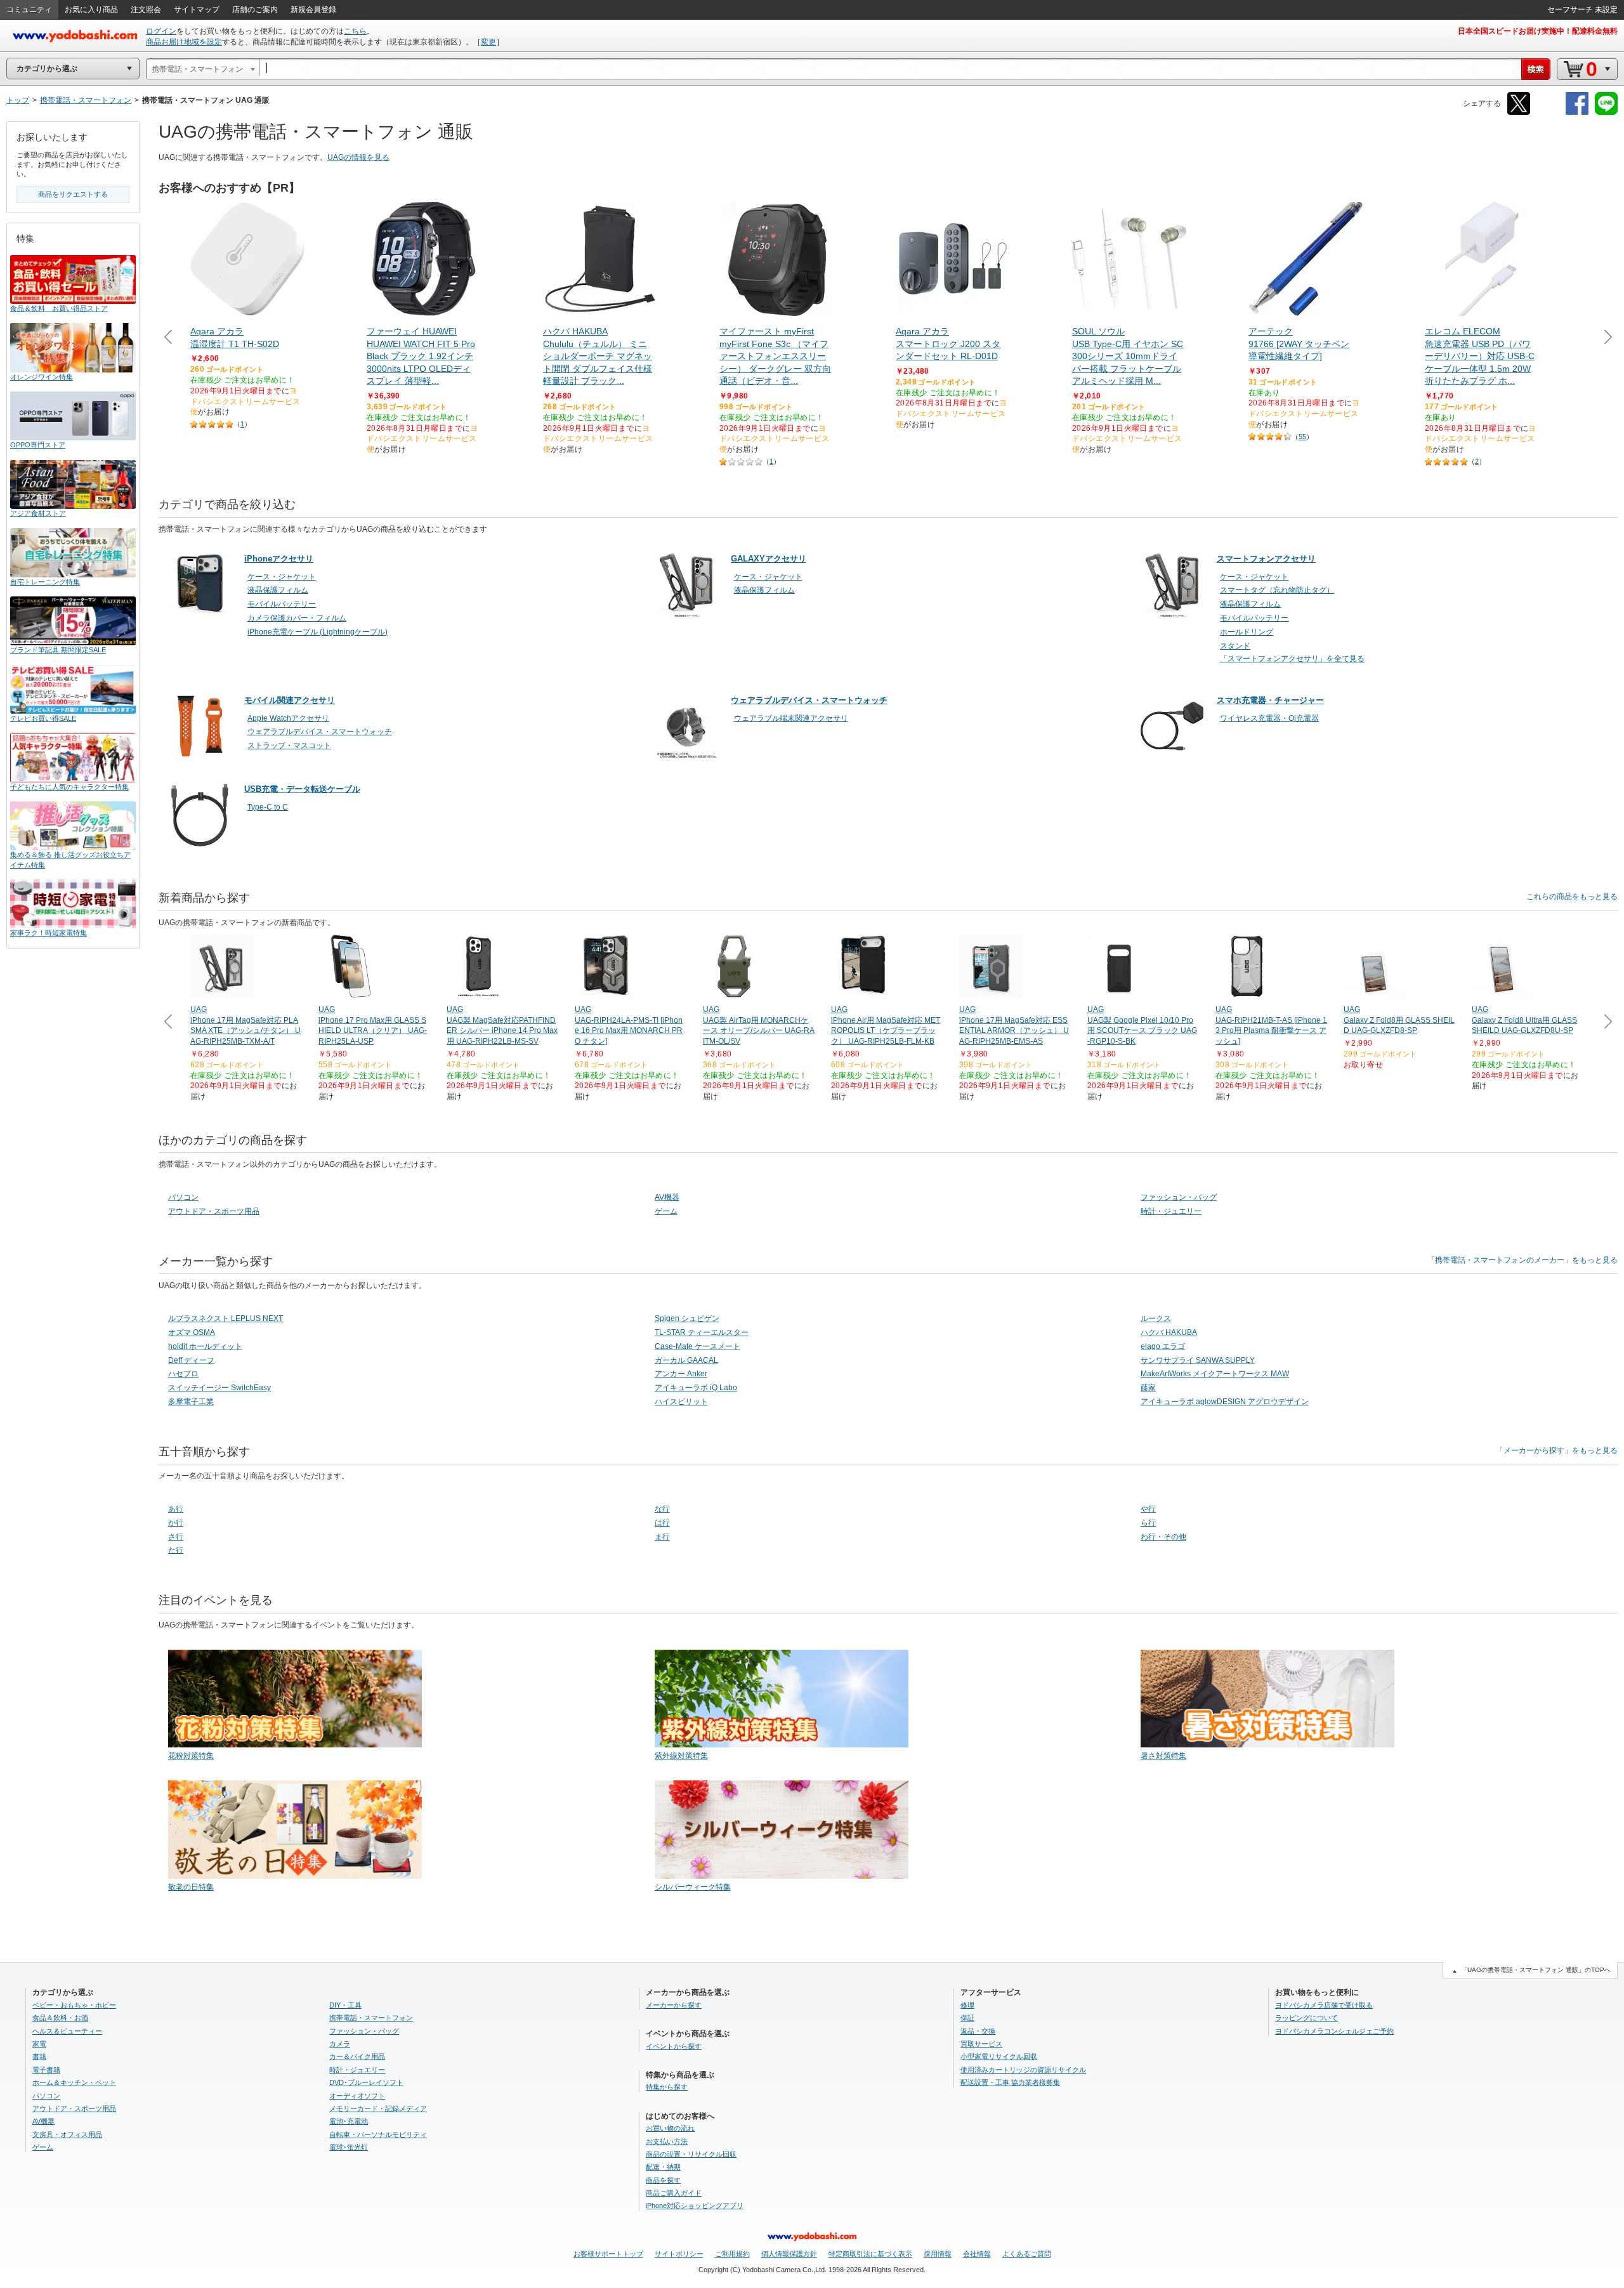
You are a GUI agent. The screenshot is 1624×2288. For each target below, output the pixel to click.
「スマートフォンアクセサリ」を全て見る (1292, 659)
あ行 (176, 1509)
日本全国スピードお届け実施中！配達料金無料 (1538, 31)
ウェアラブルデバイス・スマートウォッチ (320, 732)
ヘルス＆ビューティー (67, 2031)
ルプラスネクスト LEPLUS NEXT (226, 1318)
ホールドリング (1247, 632)
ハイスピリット (681, 1402)
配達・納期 (663, 2167)
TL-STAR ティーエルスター (702, 1332)
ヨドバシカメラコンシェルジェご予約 (1334, 2031)
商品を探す (663, 2180)
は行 (662, 1523)
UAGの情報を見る (358, 157)
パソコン (183, 1197)
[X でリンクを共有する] (1519, 113)
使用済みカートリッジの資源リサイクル (1023, 2070)
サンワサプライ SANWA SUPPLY (1198, 1360)
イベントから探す (674, 2046)
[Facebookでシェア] (1577, 113)
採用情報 (938, 2254)
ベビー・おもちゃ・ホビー (74, 2005)
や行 (1148, 1509)
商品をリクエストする (73, 194)
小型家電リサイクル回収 (999, 2056)
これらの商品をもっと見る (1572, 897)
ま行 (662, 1537)
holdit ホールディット (205, 1346)
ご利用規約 (732, 2254)
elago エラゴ (1163, 1346)
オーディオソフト (357, 2096)
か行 (176, 1523)
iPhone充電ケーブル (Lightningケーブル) (318, 632)
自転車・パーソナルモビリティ (378, 2134)
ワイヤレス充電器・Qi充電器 (1269, 718)
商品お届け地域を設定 (184, 42)
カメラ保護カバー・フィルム (297, 618)
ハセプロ (183, 1374)
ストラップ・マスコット (289, 746)
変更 (488, 42)
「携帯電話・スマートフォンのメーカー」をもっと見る (1522, 1260)
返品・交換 (978, 2031)
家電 (39, 2044)
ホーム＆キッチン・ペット (74, 2082)
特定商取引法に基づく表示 (870, 2254)
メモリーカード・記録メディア (378, 2108)
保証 (967, 2018)
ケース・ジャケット (282, 577)
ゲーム (666, 1211)
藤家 (1148, 1388)
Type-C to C (268, 807)
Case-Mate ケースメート (697, 1346)
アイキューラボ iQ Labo (696, 1388)
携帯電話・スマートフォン (371, 2018)
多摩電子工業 (191, 1402)
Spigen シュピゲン (687, 1318)
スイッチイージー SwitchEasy (219, 1388)
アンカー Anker (681, 1374)
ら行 (1148, 1523)
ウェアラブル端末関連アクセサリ (791, 718)
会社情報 (977, 2254)
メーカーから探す (674, 2005)
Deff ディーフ (191, 1360)
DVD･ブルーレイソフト (366, 2082)
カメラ (340, 2044)
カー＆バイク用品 (357, 2056)
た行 (176, 1550)
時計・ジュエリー (1171, 1211)
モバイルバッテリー (282, 604)
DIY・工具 (345, 2005)
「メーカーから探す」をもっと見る (1557, 1450)
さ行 (176, 1537)
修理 (967, 2005)
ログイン (161, 31)
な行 (662, 1509)
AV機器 (667, 1197)
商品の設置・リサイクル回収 (691, 2154)
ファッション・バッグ (1179, 1197)
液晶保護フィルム (278, 590)
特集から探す (667, 2087)
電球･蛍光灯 (349, 2147)
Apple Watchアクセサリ (288, 718)
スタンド (1235, 646)
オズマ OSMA (192, 1332)
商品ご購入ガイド (674, 2193)
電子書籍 (46, 2070)
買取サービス (981, 2044)
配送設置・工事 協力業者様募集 (1010, 2082)
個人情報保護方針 (789, 2254)
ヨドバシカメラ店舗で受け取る (1324, 2005)
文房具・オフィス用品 (67, 2134)
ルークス (1156, 1318)
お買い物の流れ (670, 2128)
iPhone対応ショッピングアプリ (695, 2206)
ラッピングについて (1306, 2018)
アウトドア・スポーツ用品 (214, 1211)
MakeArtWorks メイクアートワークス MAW (1215, 1374)
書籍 (39, 2056)
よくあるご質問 (1027, 2254)
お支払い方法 (667, 2141)
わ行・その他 (1163, 1537)
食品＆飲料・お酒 (60, 2018)
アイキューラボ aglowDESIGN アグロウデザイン (1225, 1402)
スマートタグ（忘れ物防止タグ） (1277, 590)
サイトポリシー (679, 2254)
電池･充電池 (349, 2121)
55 (1302, 437)
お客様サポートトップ (608, 2254)
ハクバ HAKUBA (1169, 1332)
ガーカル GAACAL (686, 1360)
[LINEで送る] (1606, 113)
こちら (355, 31)
